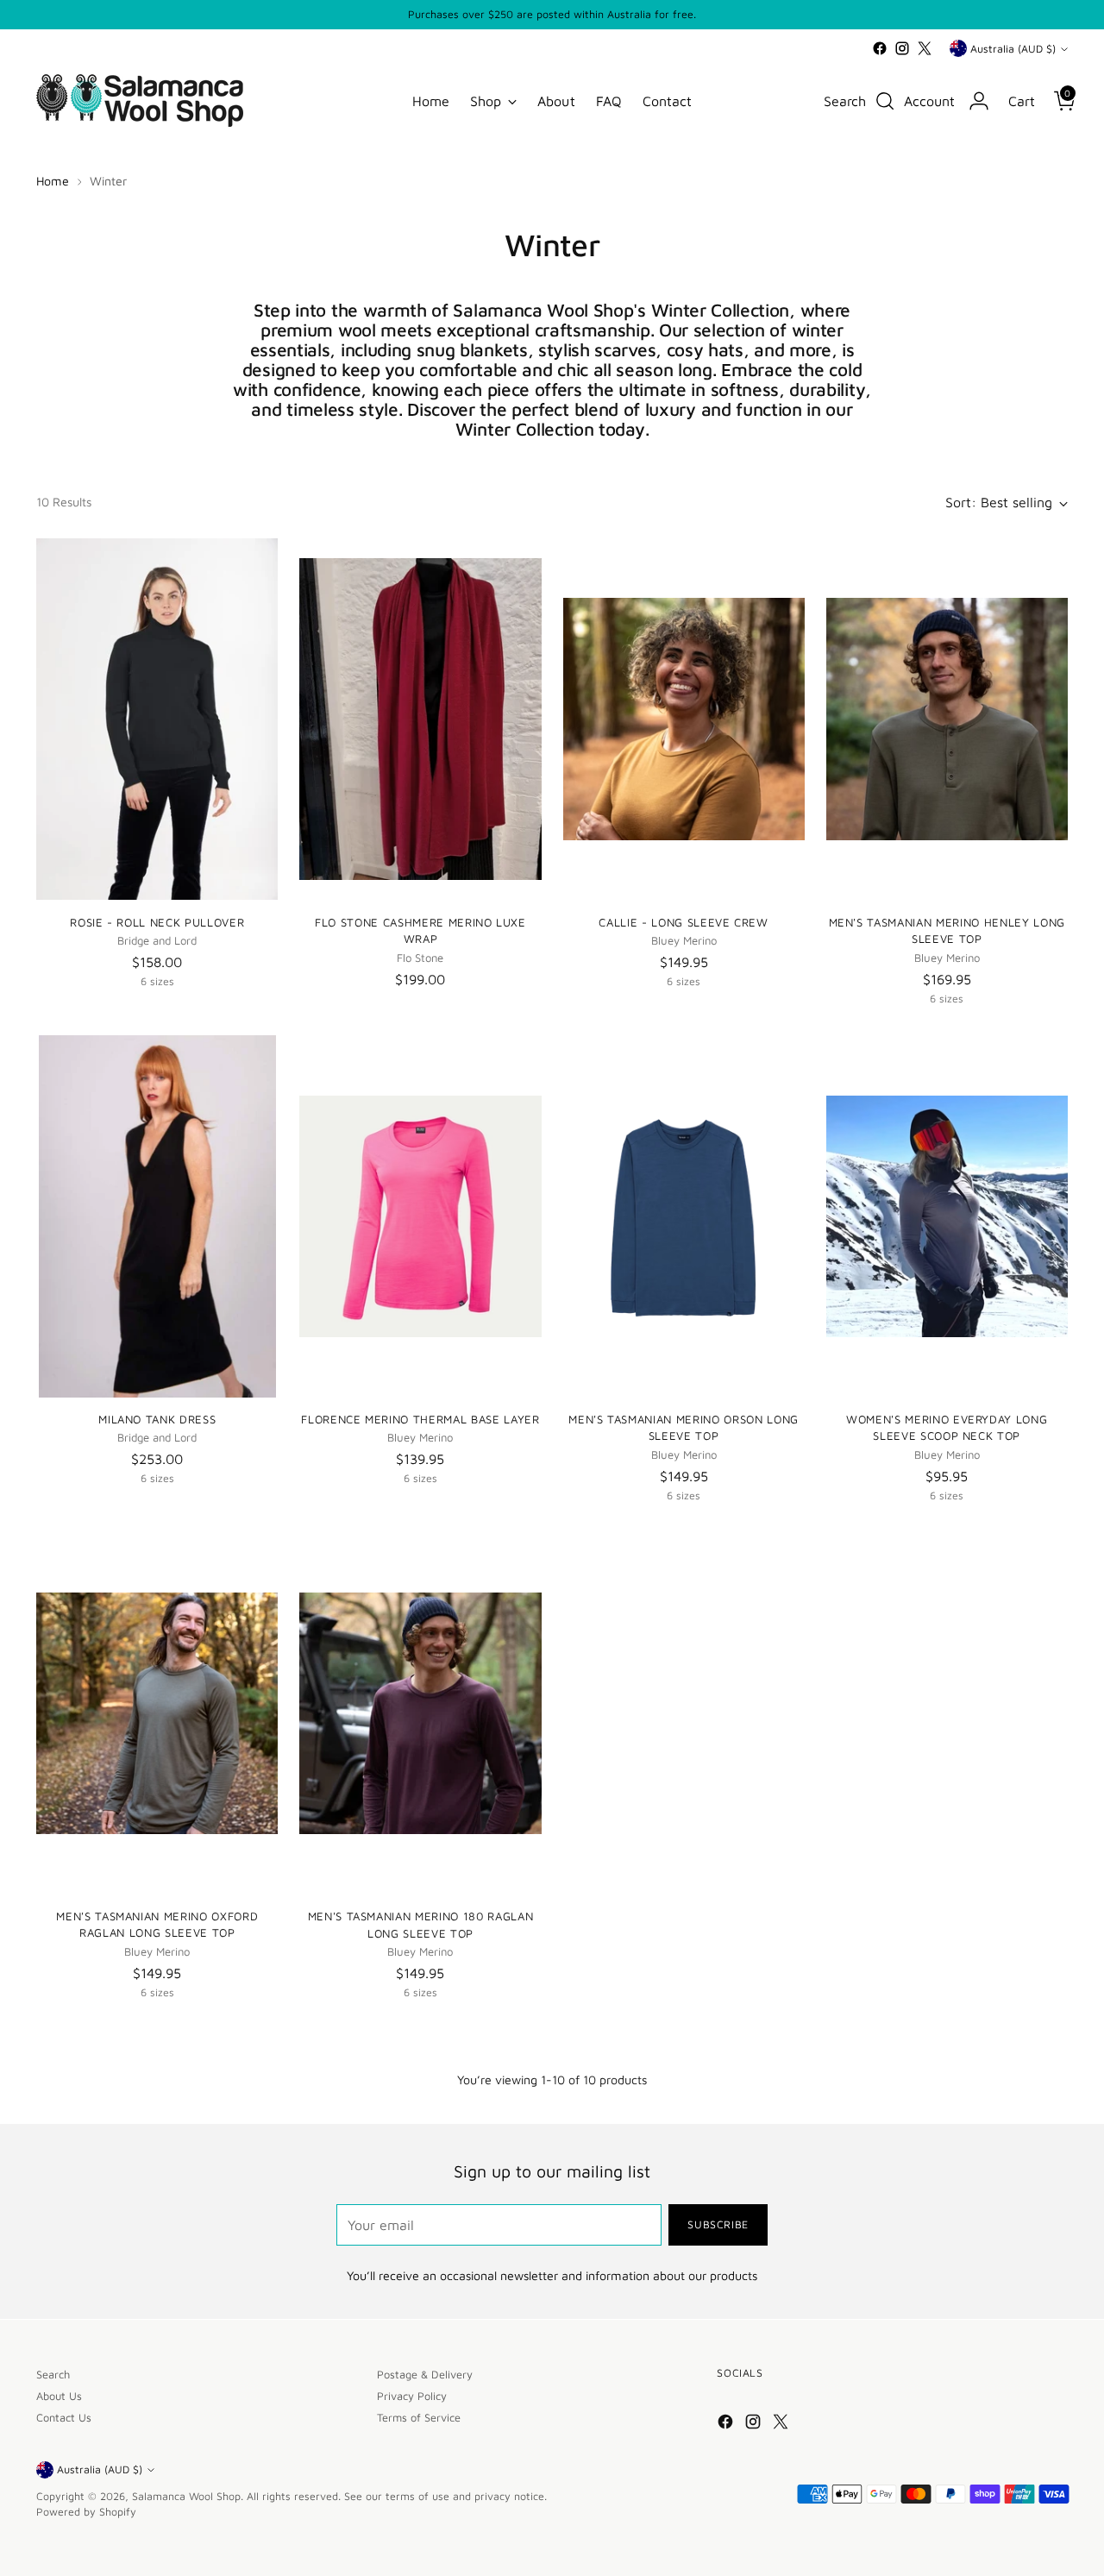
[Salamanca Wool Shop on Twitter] (925, 48)
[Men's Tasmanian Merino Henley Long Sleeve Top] (947, 719)
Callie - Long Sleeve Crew (683, 922)
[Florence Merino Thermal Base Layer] (420, 1216)
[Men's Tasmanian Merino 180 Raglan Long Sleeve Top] (420, 1713)
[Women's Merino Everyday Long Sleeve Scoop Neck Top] (947, 1216)
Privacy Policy (412, 2396)
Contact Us (64, 2418)
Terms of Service (419, 2418)
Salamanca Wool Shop (186, 2496)
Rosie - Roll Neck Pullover (157, 922)
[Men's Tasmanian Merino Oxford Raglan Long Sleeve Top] (157, 1713)
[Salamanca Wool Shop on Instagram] (902, 48)
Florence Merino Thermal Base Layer (420, 1419)
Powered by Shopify (86, 2512)
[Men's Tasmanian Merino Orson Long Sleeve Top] (684, 1216)
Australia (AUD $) (1013, 49)
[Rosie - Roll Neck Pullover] (157, 719)
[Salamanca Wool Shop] (140, 101)
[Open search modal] (885, 101)
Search (53, 2375)
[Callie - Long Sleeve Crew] (684, 719)
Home (53, 181)
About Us (59, 2396)
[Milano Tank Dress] (157, 1216)
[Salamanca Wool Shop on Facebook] (880, 48)
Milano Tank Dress (157, 1419)
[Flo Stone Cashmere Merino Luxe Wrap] (420, 719)
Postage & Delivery (425, 2375)
